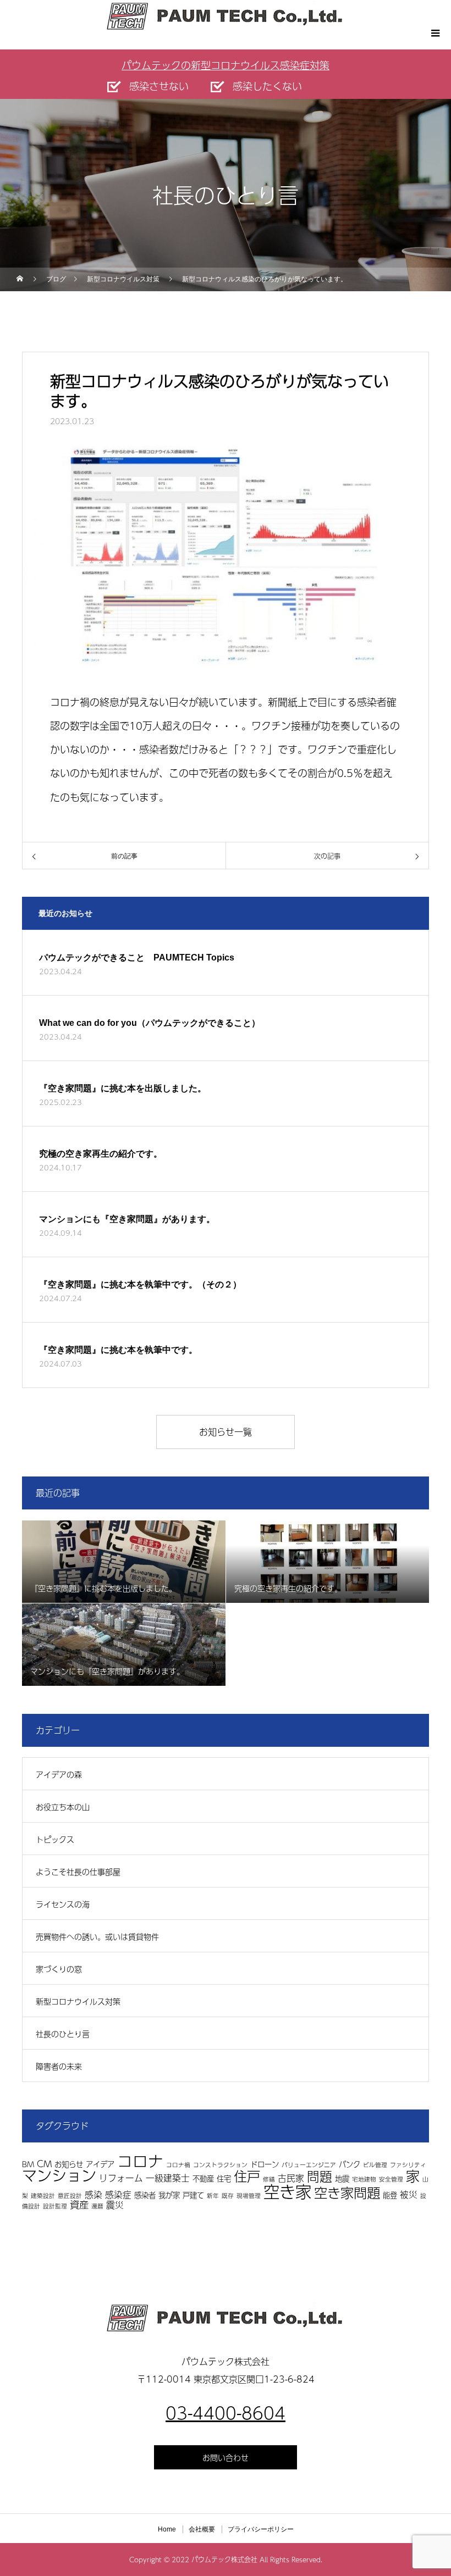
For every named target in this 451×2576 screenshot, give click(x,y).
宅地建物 (364, 2179)
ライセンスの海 (63, 1904)
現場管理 (249, 2195)
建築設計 (43, 2195)
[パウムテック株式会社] (226, 2318)
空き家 (287, 2191)
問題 (320, 2176)
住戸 (247, 2176)
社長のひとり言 (63, 2034)
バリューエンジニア (309, 2165)
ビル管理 (375, 2165)
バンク (350, 2164)
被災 (409, 2194)
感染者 (145, 2195)
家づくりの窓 (59, 1969)
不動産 (203, 2178)
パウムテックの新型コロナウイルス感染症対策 (226, 65)
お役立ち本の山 (63, 1807)
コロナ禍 (178, 2165)
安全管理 (391, 2179)
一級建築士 (168, 2178)
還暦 (97, 2206)
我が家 (169, 2195)
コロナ (140, 2161)
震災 (115, 2205)
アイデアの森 (59, 1774)
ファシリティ (408, 2165)
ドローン (265, 2164)
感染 (94, 2194)
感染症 (118, 2194)
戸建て (193, 2195)
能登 (390, 2195)
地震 (342, 2178)
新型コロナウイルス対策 (78, 2001)
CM (44, 2164)
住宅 (224, 2178)
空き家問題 (347, 2192)
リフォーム (121, 2178)
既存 (228, 2195)
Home (167, 2529)
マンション (59, 2175)
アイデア (100, 2164)
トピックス (55, 1839)
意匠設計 (70, 2195)
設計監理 (55, 2206)
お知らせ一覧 (226, 1432)
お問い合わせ (226, 2457)
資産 (79, 2204)
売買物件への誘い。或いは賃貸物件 (97, 1936)
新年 (213, 2195)
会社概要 (202, 2529)
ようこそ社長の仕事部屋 (78, 1872)
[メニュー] (435, 33)
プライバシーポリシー (261, 2529)
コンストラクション (220, 2165)
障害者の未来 (59, 2066)
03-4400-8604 (226, 2413)
